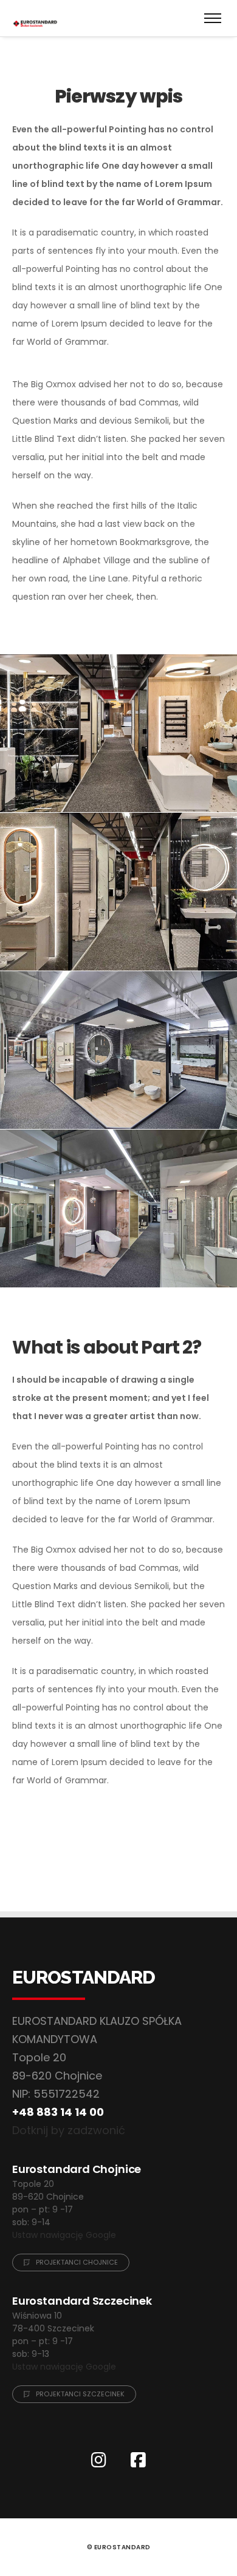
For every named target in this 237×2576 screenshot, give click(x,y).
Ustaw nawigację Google (64, 2235)
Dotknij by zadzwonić (69, 2130)
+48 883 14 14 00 (58, 2112)
